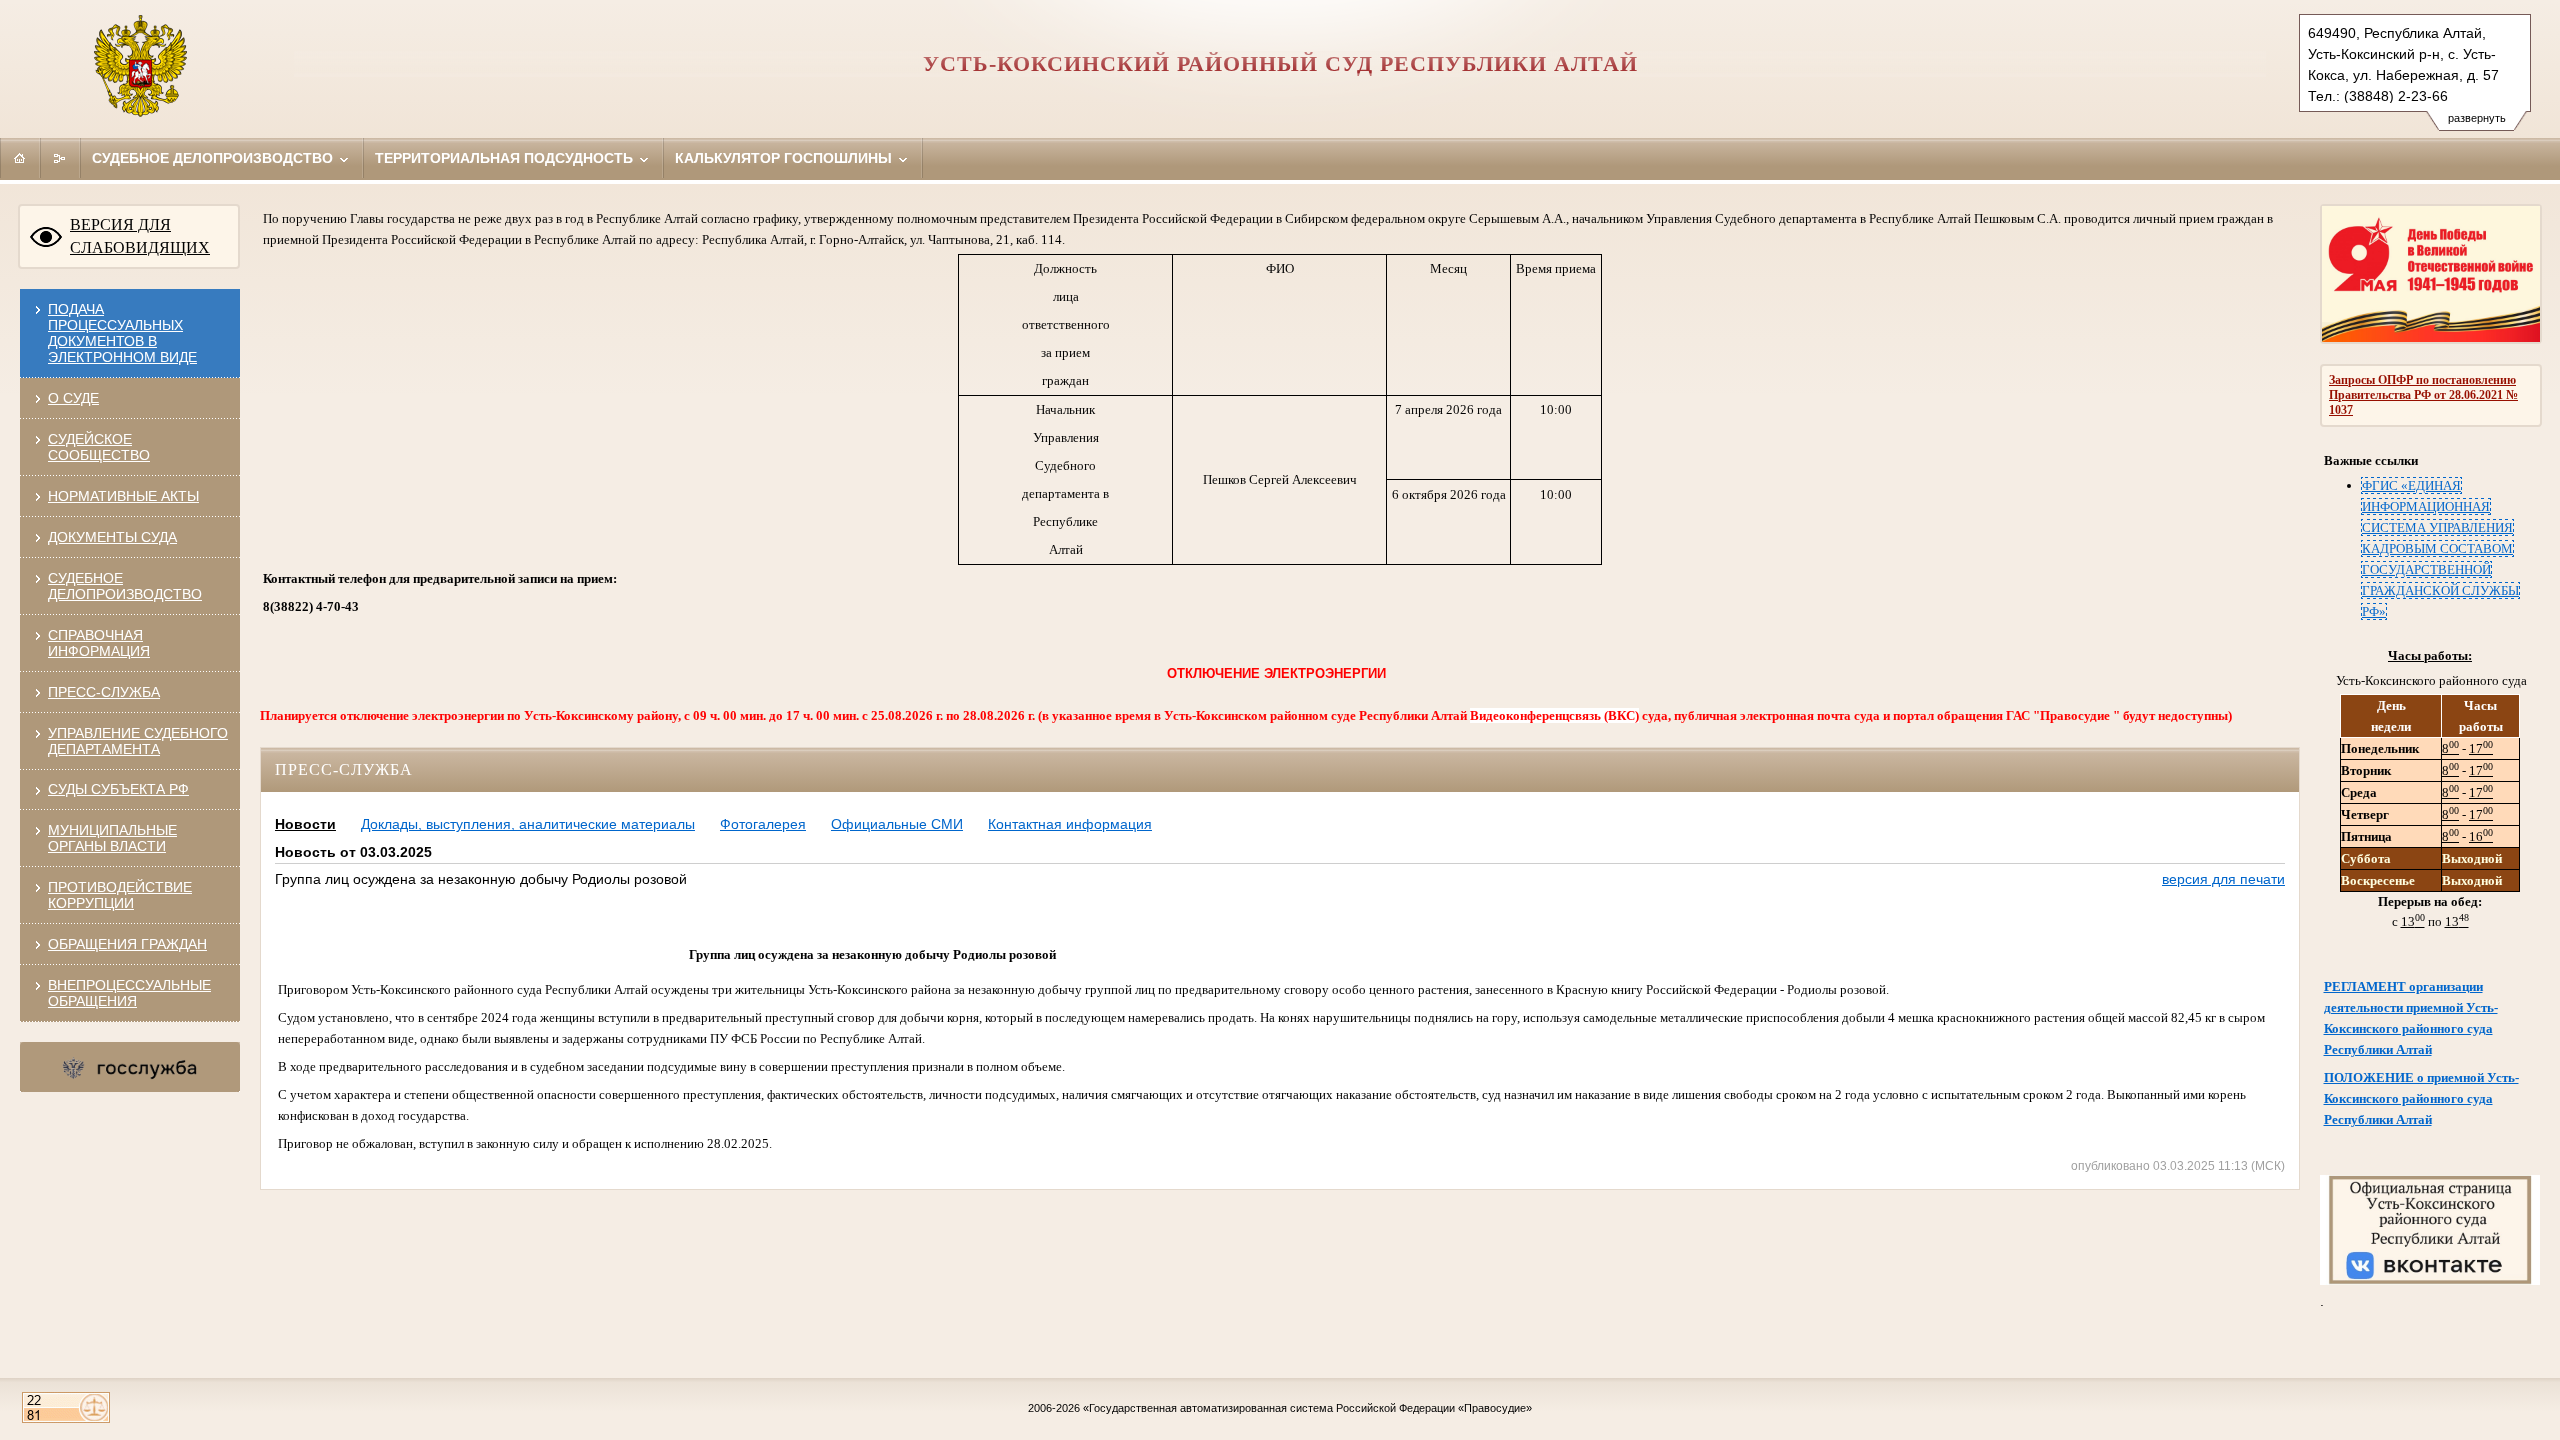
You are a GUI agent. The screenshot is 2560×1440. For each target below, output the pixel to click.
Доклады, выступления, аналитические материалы (528, 824)
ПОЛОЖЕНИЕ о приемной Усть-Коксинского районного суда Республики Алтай (2421, 1098)
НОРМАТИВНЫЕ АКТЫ (123, 496)
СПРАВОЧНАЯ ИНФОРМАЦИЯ (99, 643)
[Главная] (20, 158)
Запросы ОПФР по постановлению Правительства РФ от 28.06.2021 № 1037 (2423, 395)
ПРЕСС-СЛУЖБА (104, 692)
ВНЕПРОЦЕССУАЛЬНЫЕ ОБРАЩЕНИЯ (129, 993)
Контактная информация (1070, 824)
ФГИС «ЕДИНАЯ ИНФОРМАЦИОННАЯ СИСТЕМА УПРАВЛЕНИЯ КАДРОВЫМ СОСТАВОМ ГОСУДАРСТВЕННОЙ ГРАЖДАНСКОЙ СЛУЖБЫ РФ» (2440, 548)
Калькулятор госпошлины (785, 158)
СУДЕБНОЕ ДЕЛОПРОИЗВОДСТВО (125, 586)
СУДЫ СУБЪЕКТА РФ (118, 789)
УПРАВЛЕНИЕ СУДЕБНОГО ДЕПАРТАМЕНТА (138, 741)
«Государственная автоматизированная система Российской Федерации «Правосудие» (1307, 1408)
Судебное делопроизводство (214, 158)
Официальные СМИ (897, 824)
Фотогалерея (763, 824)
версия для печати (2223, 879)
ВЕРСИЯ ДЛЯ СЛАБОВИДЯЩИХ (140, 236)
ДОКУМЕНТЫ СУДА (112, 537)
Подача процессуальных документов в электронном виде (122, 333)
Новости (305, 824)
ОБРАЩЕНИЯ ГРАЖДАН (127, 944)
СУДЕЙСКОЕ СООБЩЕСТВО (99, 447)
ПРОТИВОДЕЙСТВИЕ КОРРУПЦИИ (120, 895)
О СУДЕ (73, 398)
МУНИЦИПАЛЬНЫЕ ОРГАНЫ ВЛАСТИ (112, 838)
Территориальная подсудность (506, 158)
